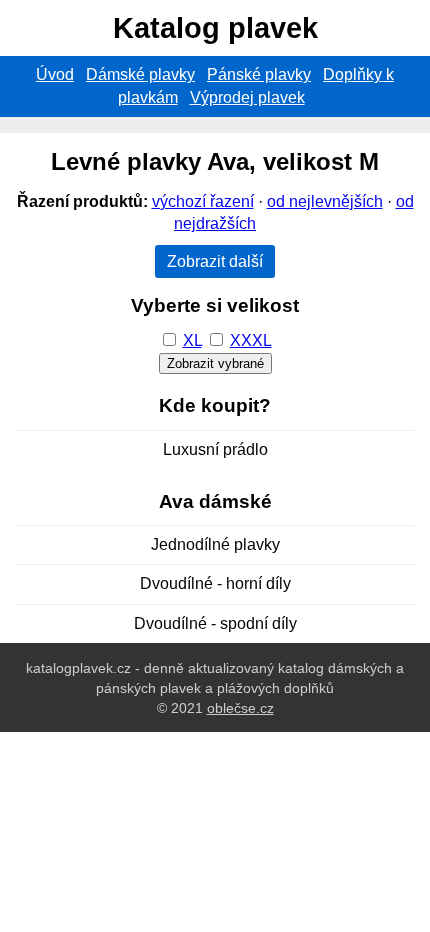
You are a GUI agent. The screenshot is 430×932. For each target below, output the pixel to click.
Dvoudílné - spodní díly (215, 623)
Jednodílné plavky (215, 544)
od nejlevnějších (325, 201)
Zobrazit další (215, 261)
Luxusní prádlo (215, 449)
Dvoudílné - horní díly (215, 583)
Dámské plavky (140, 74)
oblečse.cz (240, 708)
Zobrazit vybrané (215, 363)
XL (192, 340)
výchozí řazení (203, 201)
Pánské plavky (259, 74)
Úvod (55, 74)
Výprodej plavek (247, 97)
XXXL (251, 340)
